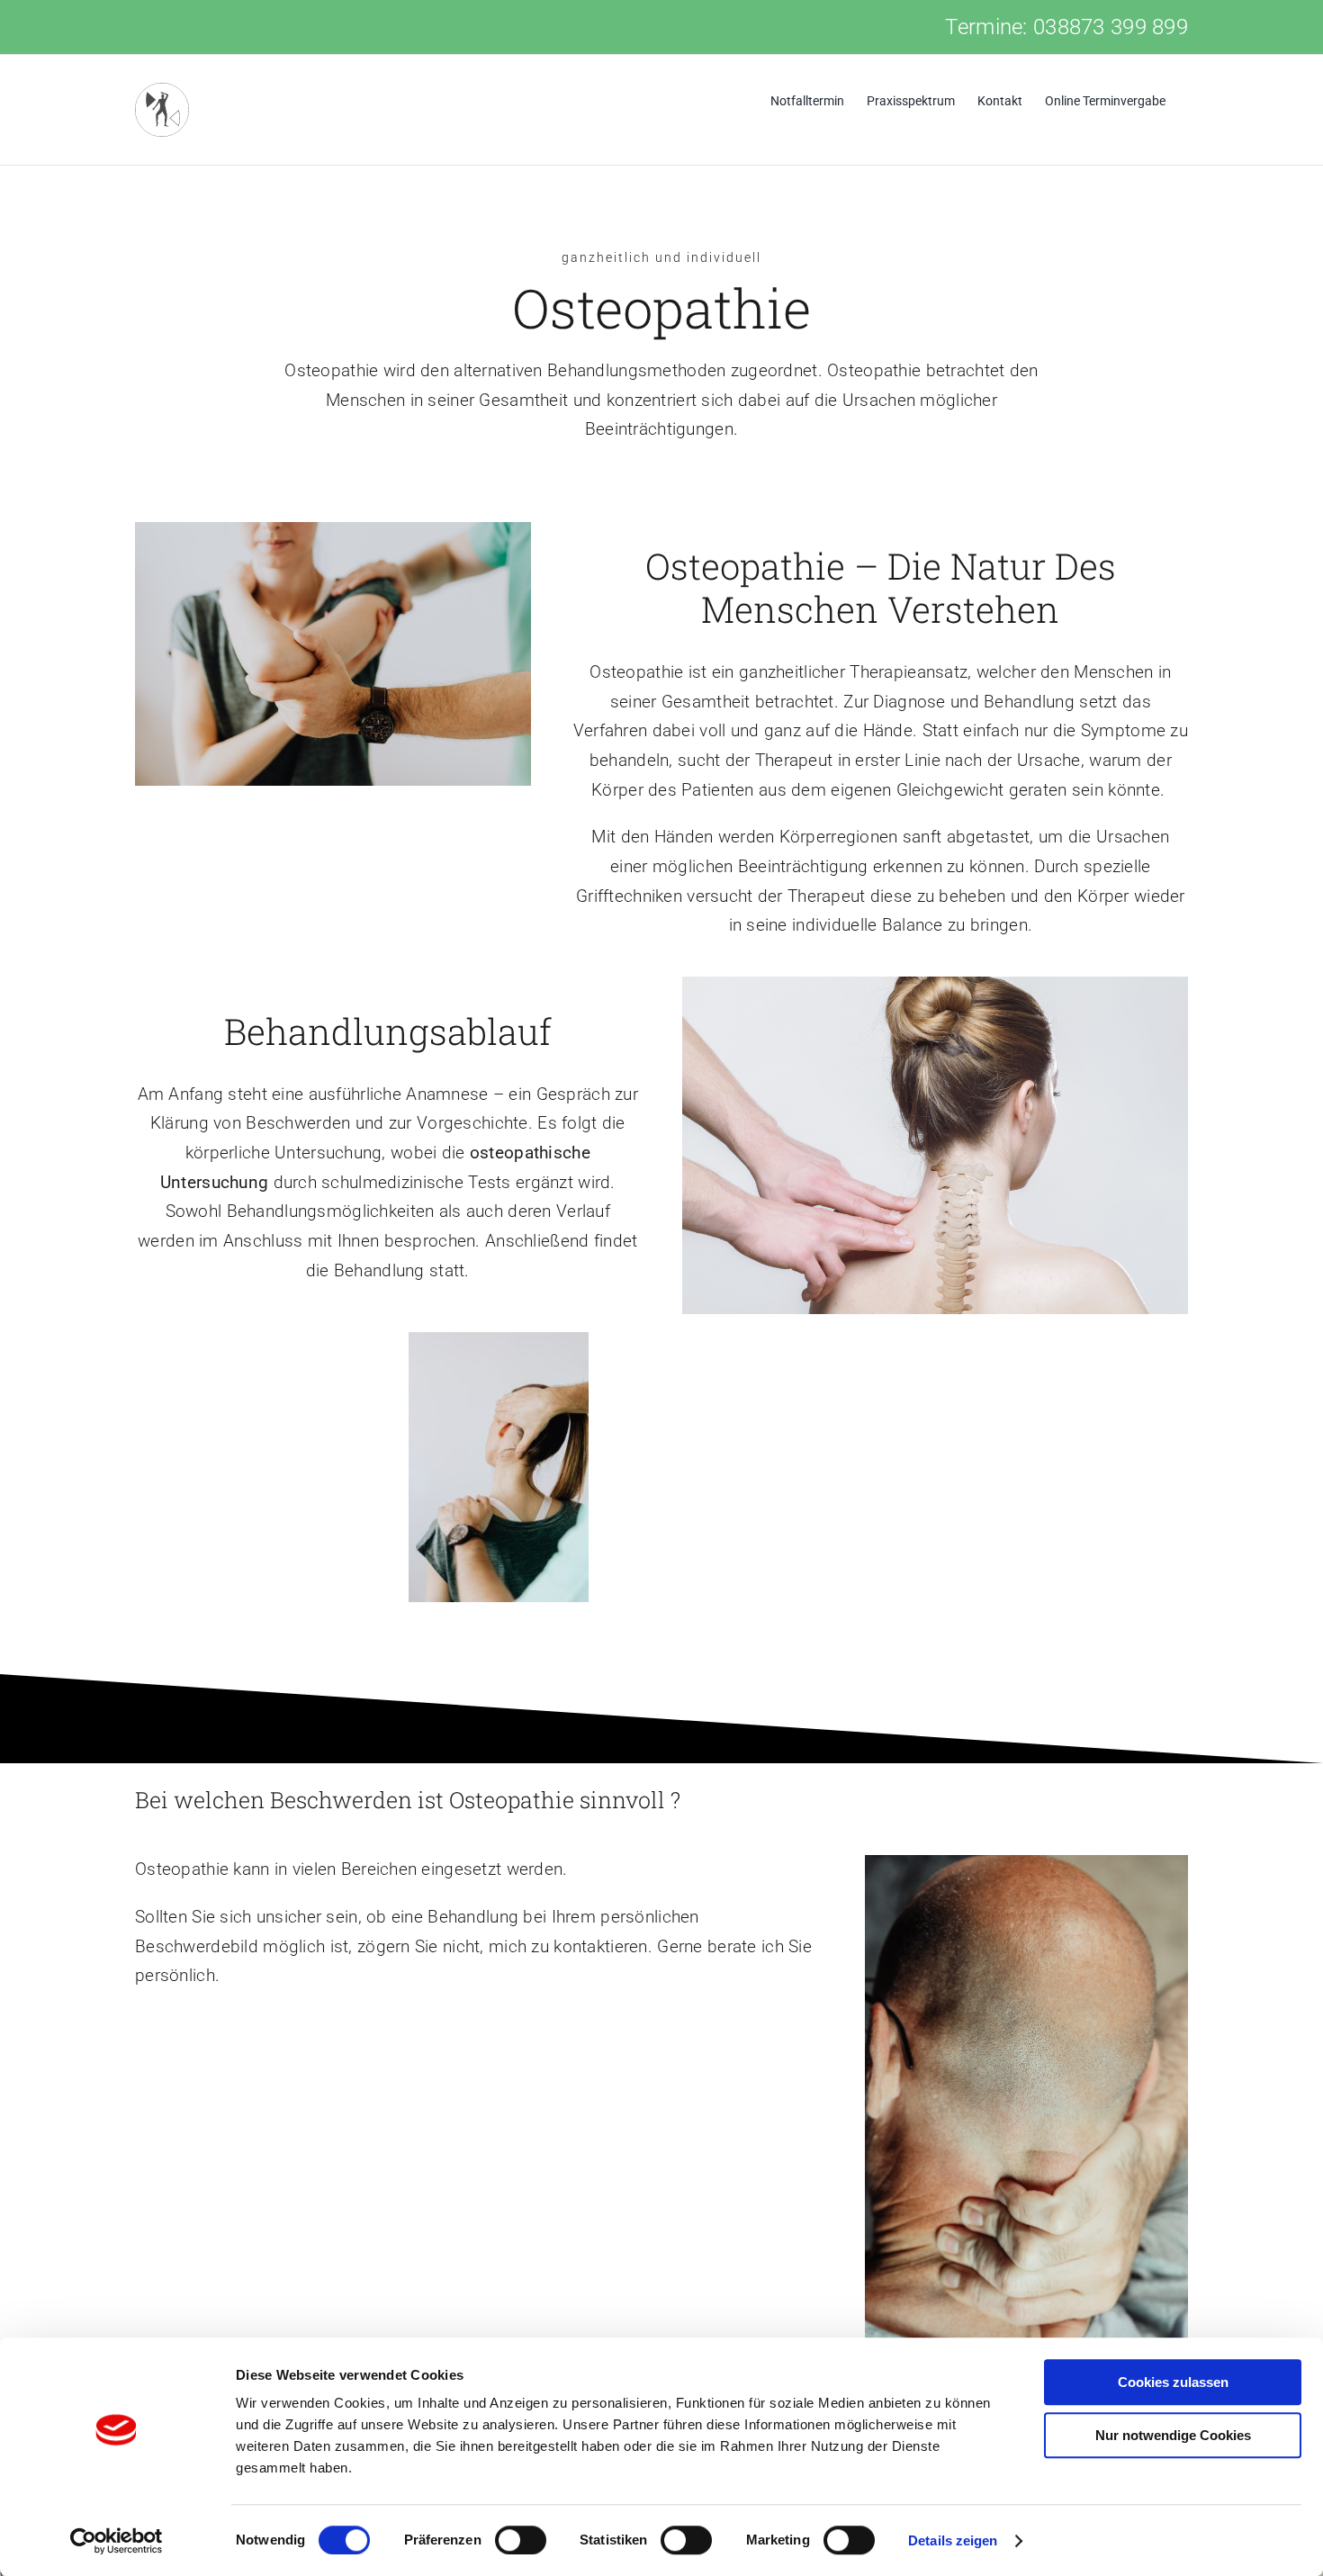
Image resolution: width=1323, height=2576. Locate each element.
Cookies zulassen (1173, 2382)
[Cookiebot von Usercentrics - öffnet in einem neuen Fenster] (117, 2541)
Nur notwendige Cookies (1173, 2435)
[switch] (521, 2540)
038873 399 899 (1111, 27)
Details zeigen (953, 2540)
